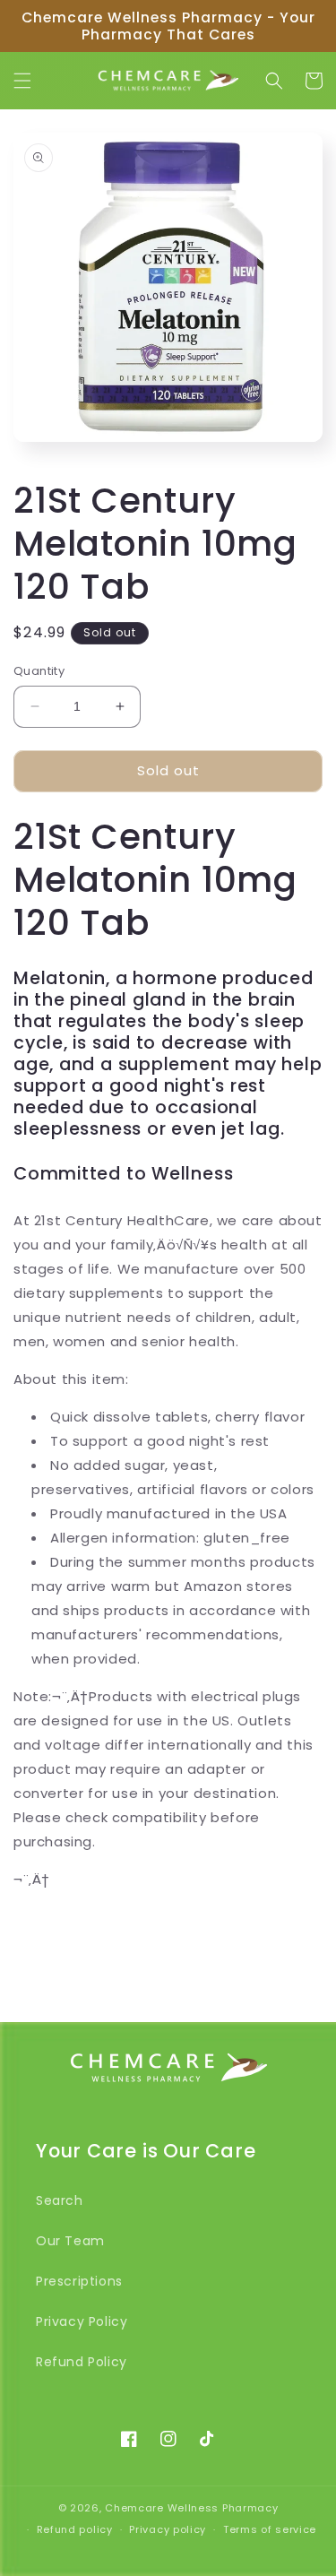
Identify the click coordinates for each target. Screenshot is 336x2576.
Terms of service (270, 2529)
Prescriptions (79, 2281)
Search (60, 2200)
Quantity (39, 671)
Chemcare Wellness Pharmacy (191, 2508)
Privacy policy (168, 2529)
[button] (22, 81)
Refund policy (75, 2529)
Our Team (70, 2241)
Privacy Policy (82, 2321)
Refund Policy (82, 2362)
